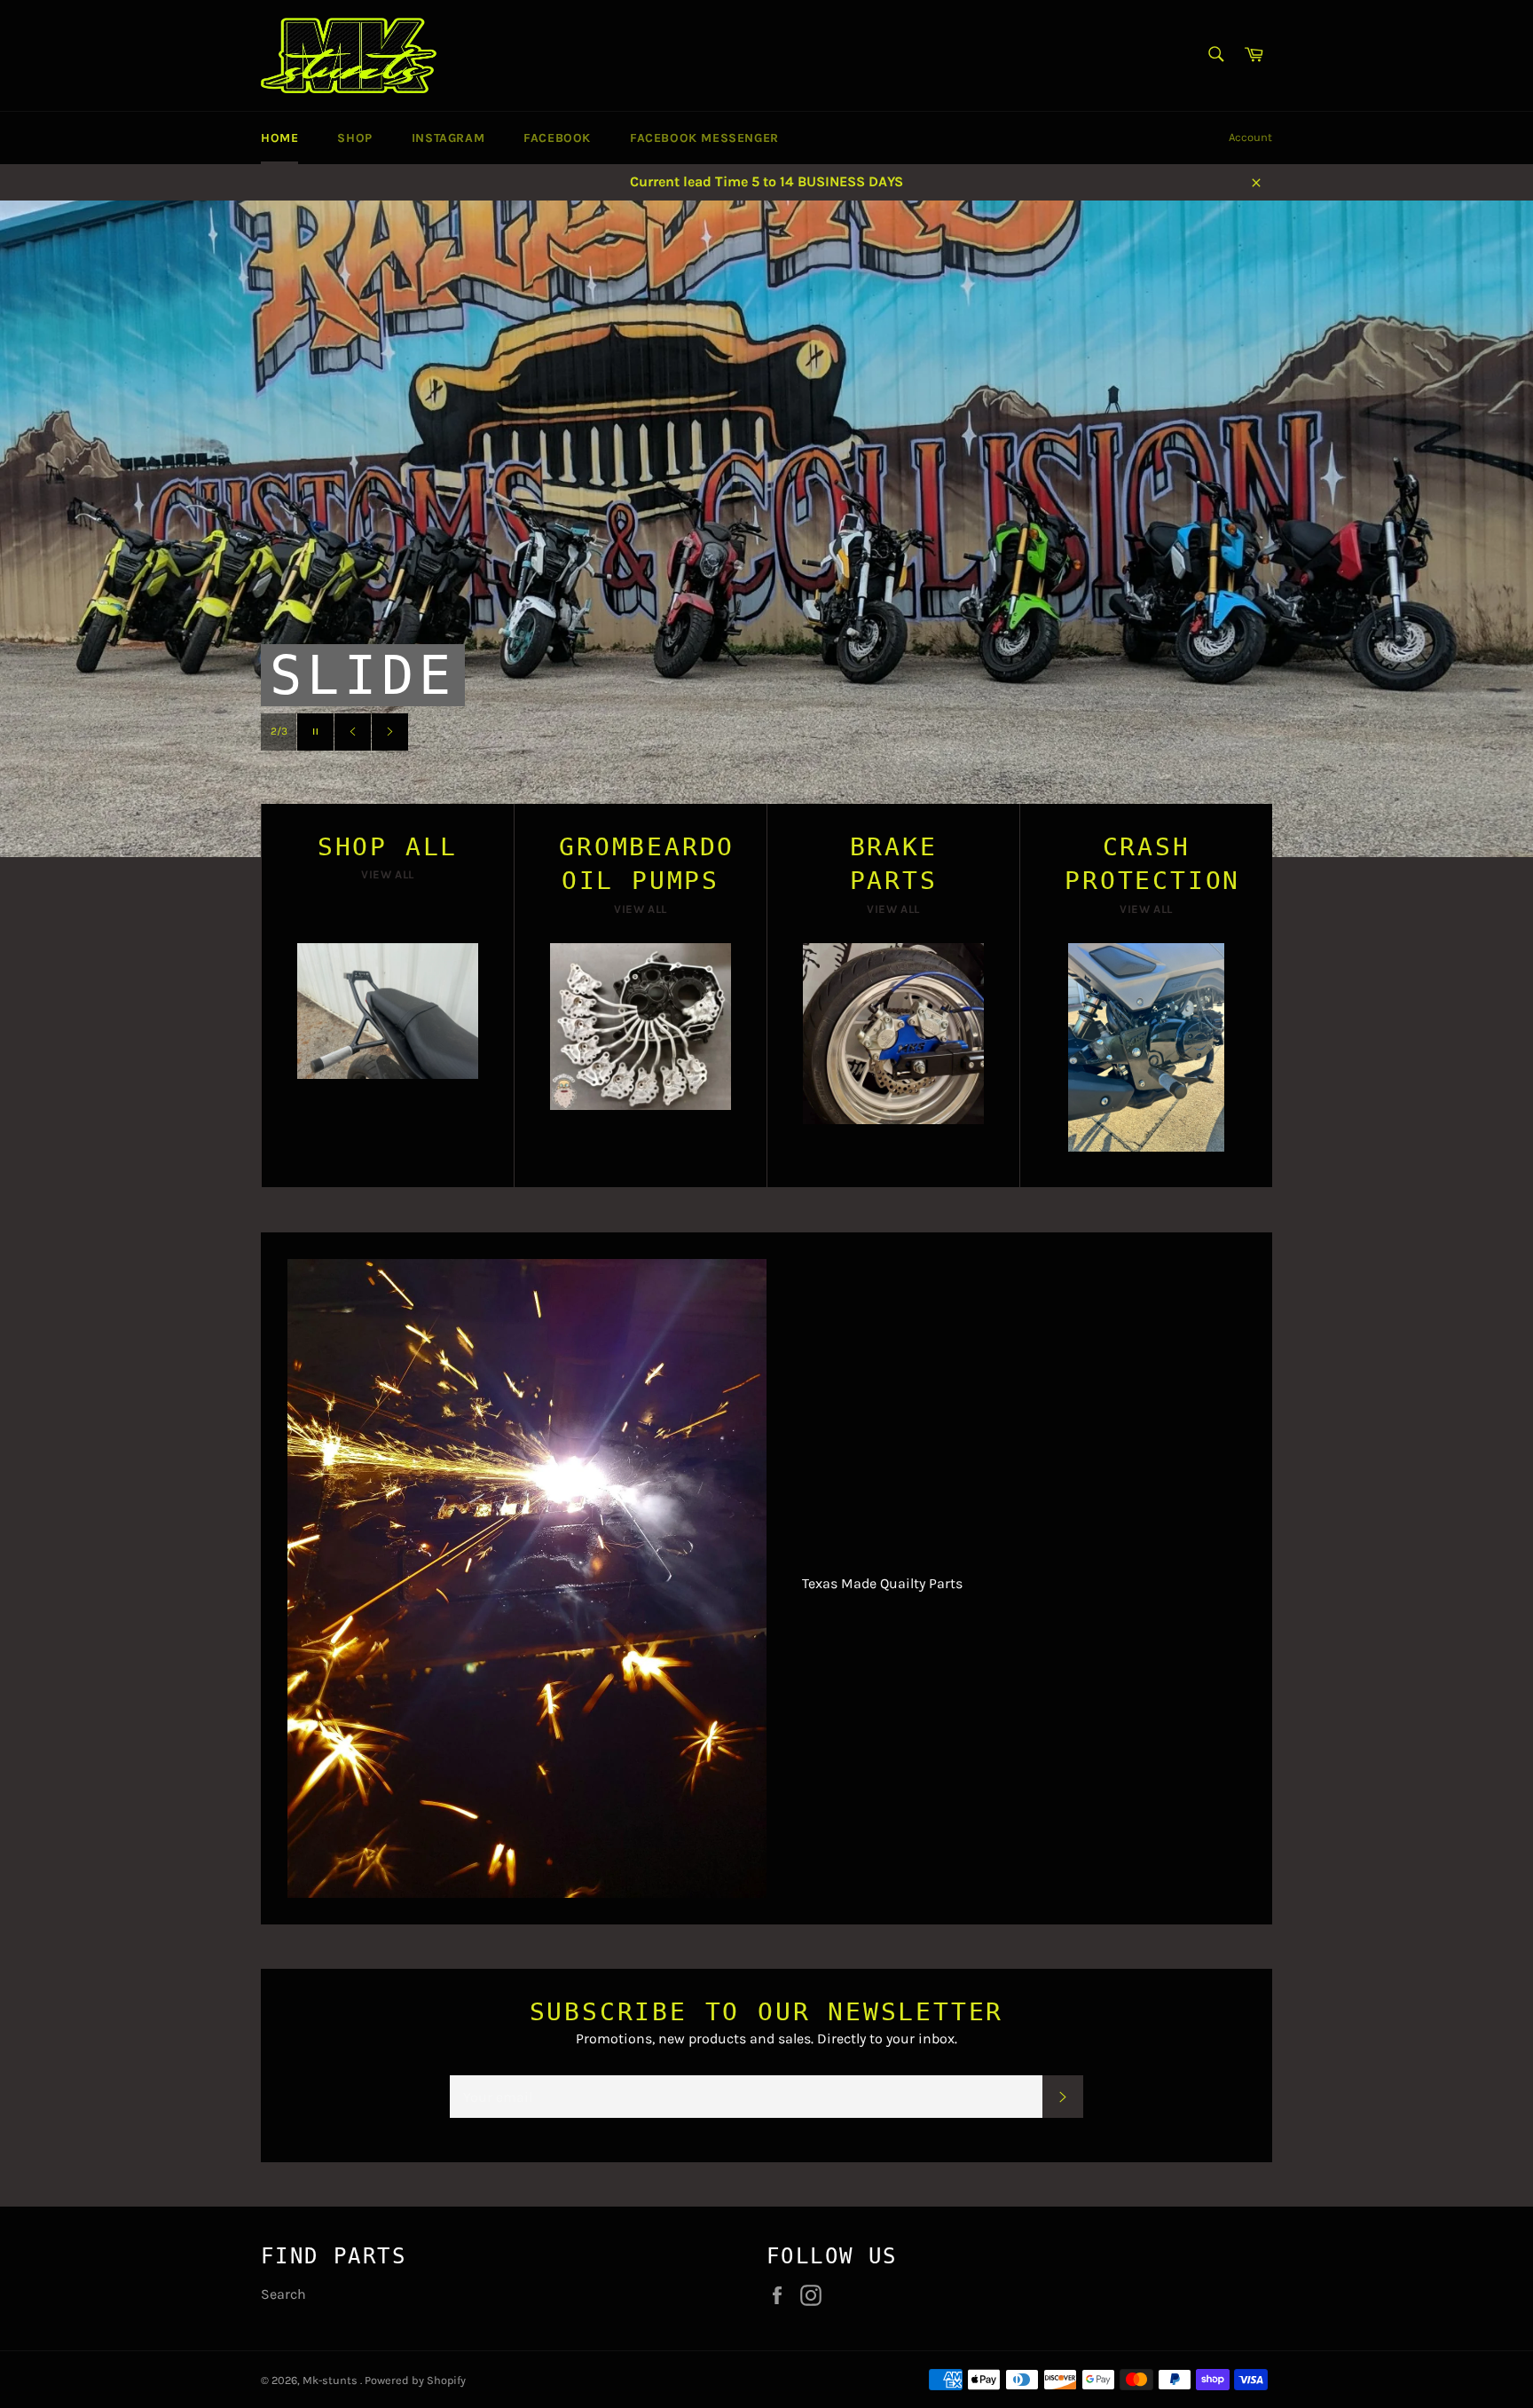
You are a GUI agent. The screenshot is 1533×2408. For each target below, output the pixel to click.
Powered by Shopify (415, 2380)
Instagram (448, 138)
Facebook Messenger (704, 138)
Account (1250, 137)
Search (283, 2294)
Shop (354, 138)
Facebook (557, 138)
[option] (766, 529)
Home (279, 138)
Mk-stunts (331, 2380)
